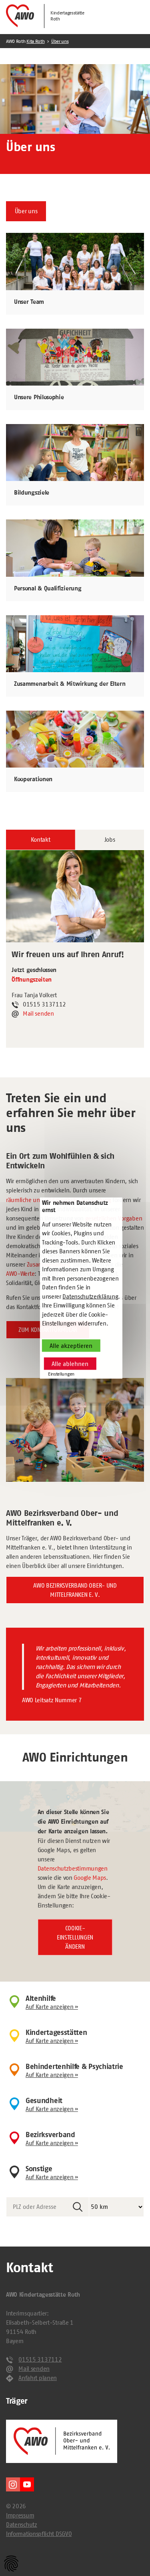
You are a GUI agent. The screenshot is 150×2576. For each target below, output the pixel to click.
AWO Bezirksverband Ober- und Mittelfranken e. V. (75, 1590)
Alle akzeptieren (71, 1346)
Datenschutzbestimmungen (73, 1868)
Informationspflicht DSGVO (39, 2534)
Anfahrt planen (38, 2378)
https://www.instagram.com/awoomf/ (13, 2484)
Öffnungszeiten (32, 980)
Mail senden (38, 1013)
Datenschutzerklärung (90, 1296)
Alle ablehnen (70, 1364)
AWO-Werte (20, 1274)
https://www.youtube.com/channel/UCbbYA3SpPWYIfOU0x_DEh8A (27, 2484)
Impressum (20, 2515)
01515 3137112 (40, 2359)
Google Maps (90, 1878)
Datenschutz (22, 2524)
